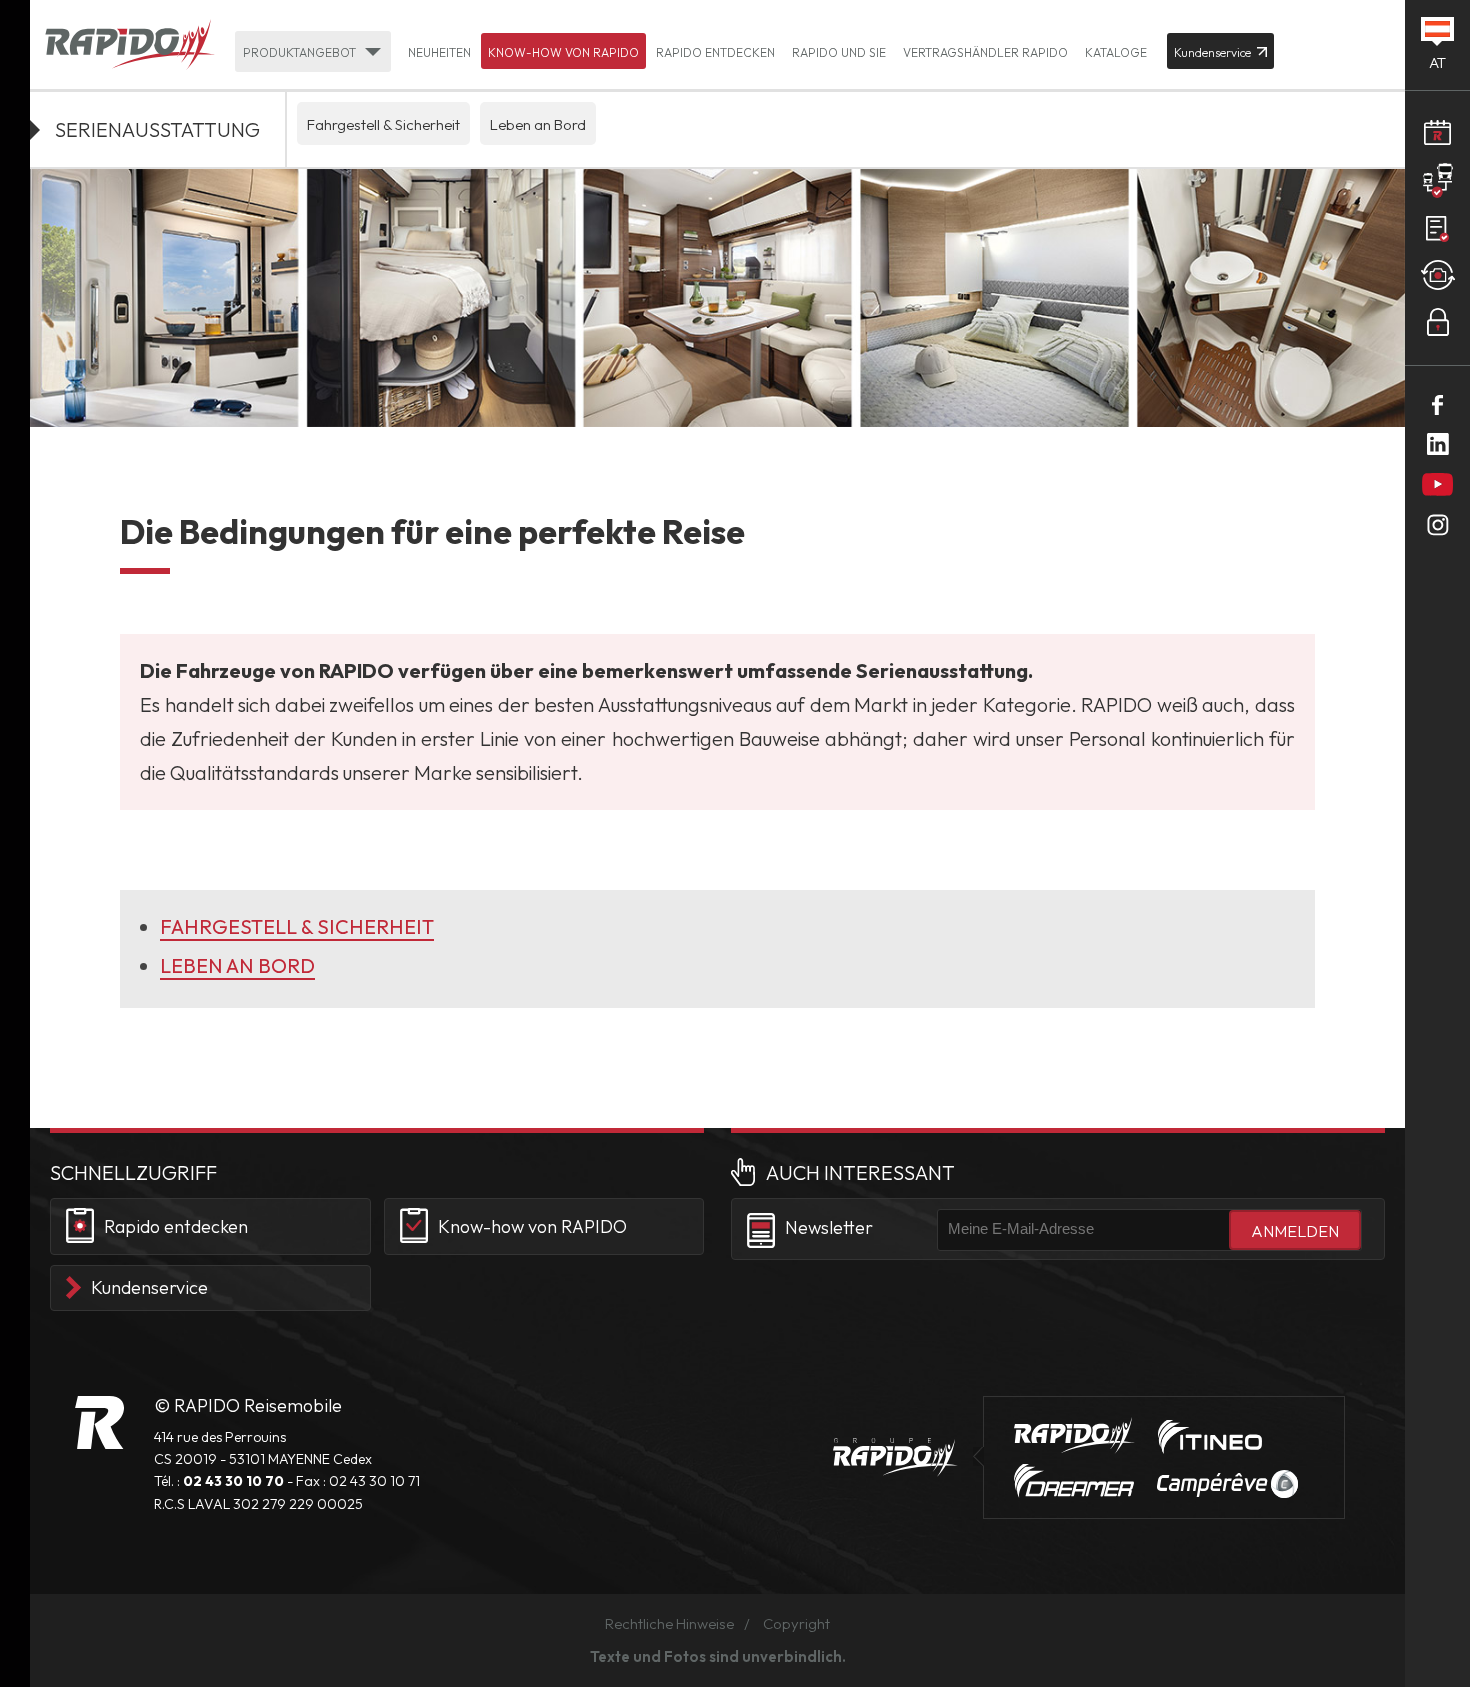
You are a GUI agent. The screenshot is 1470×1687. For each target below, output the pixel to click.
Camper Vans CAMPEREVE (1227, 1484)
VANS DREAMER (1074, 1481)
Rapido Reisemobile (130, 46)
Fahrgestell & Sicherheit (383, 124)
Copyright (796, 1623)
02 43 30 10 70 (233, 1481)
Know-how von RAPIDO (563, 52)
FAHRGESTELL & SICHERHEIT (297, 926)
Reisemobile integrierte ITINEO (1210, 1437)
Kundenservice (149, 1287)
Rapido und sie (839, 52)
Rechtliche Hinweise (669, 1623)
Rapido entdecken (715, 52)
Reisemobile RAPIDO (99, 1422)
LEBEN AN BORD (237, 965)
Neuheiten (439, 52)
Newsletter (829, 1227)
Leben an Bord (538, 124)
